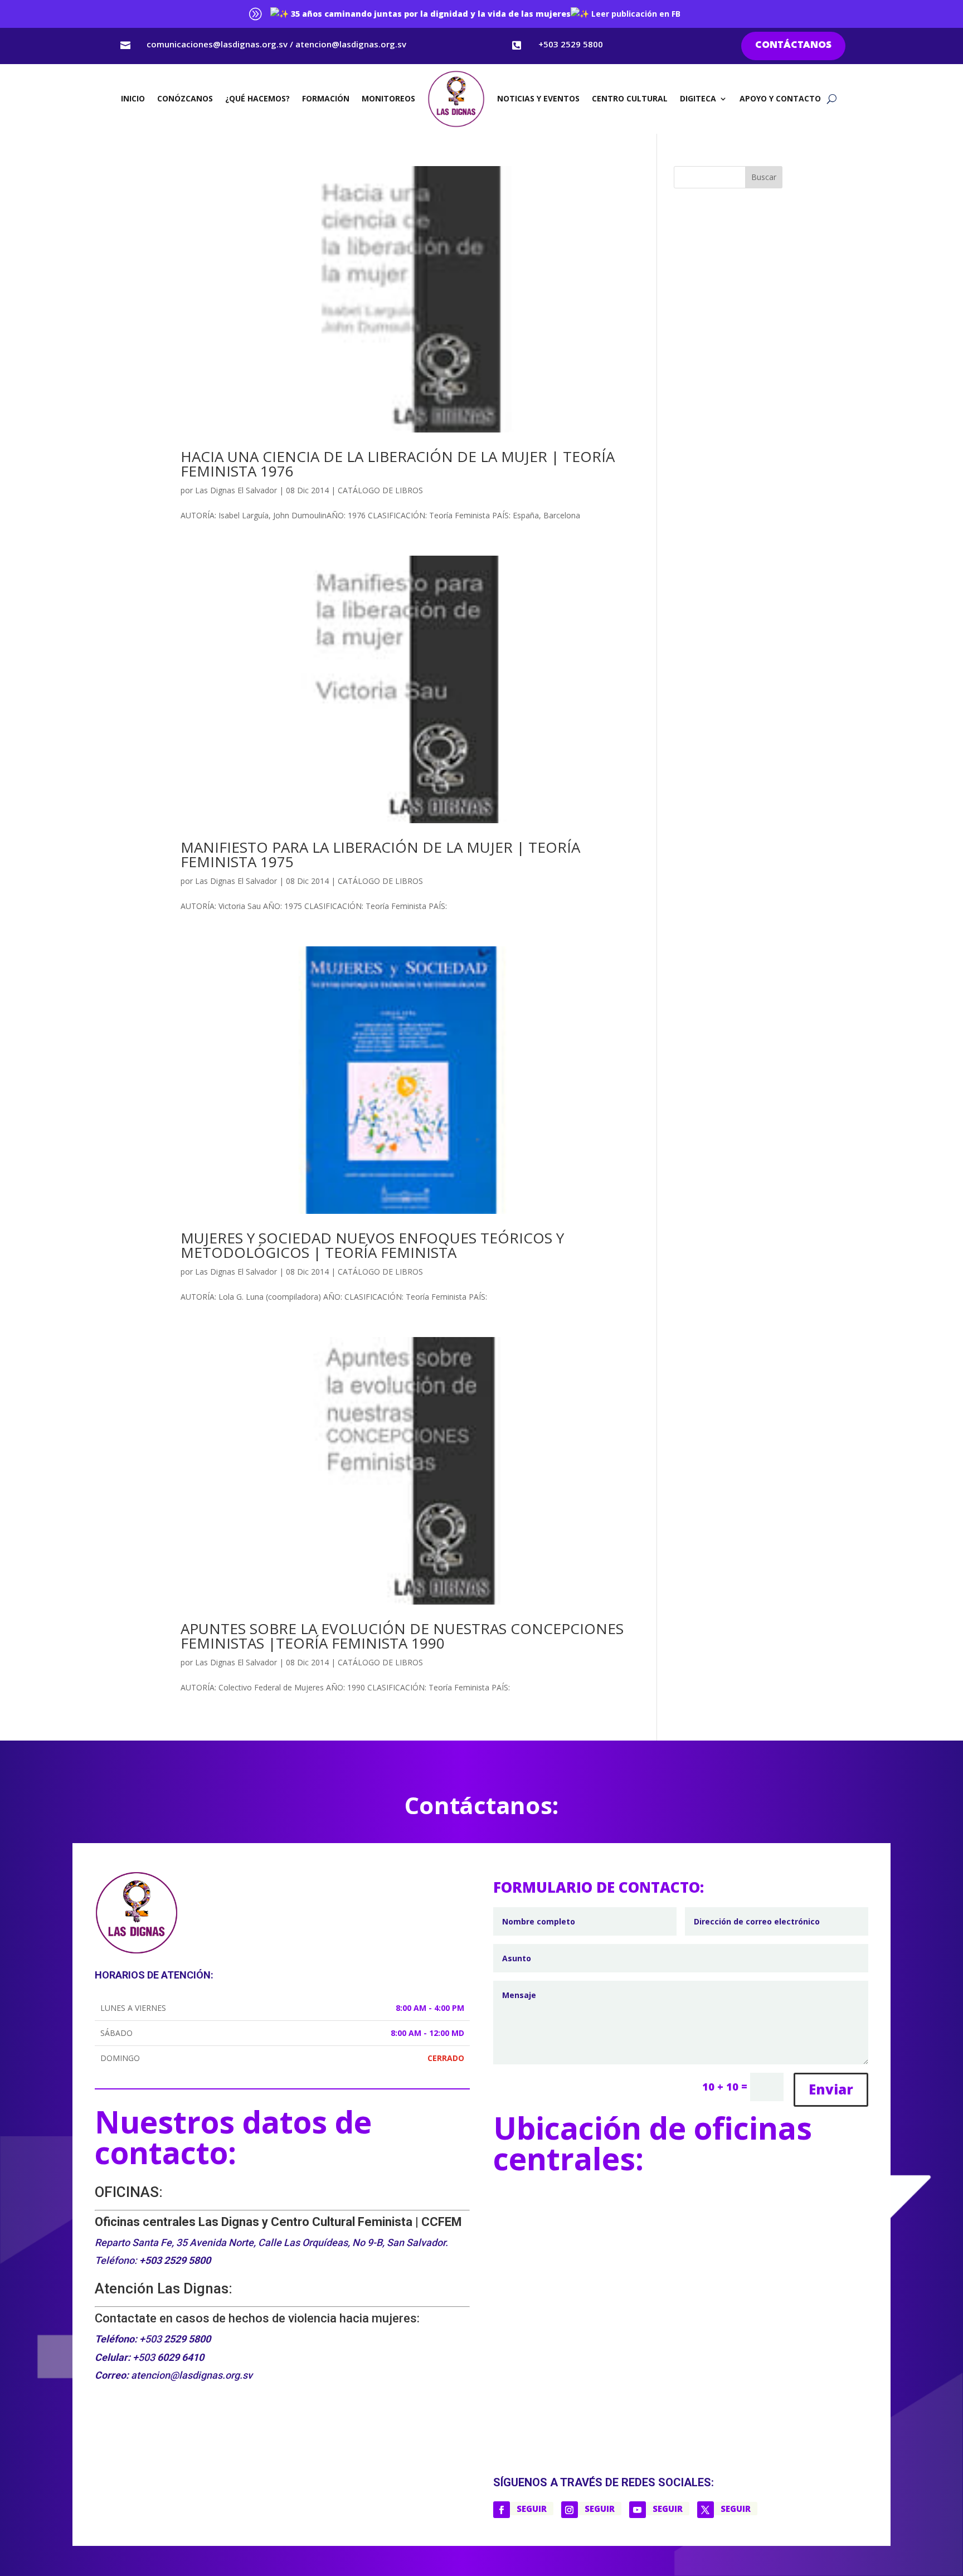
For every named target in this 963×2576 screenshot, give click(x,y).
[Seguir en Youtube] (638, 2510)
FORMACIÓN (326, 98)
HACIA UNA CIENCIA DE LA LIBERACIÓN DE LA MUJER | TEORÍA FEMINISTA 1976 (398, 464)
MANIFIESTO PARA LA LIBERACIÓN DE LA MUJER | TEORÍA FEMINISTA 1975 (380, 854)
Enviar (831, 2089)
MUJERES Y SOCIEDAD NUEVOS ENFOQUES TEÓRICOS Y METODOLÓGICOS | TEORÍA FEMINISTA (372, 1245)
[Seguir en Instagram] (570, 2510)
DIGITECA (698, 98)
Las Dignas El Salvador (236, 490)
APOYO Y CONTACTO (780, 98)
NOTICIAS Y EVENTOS (538, 98)
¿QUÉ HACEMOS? (257, 98)
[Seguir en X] (706, 2510)
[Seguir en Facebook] (502, 2510)
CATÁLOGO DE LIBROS (380, 490)
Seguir (532, 2509)
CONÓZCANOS (185, 98)
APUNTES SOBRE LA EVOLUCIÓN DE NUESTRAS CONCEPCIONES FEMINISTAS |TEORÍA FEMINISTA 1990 (402, 1636)
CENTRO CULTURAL (630, 98)
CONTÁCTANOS (793, 45)
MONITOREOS (388, 98)
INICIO (133, 98)
